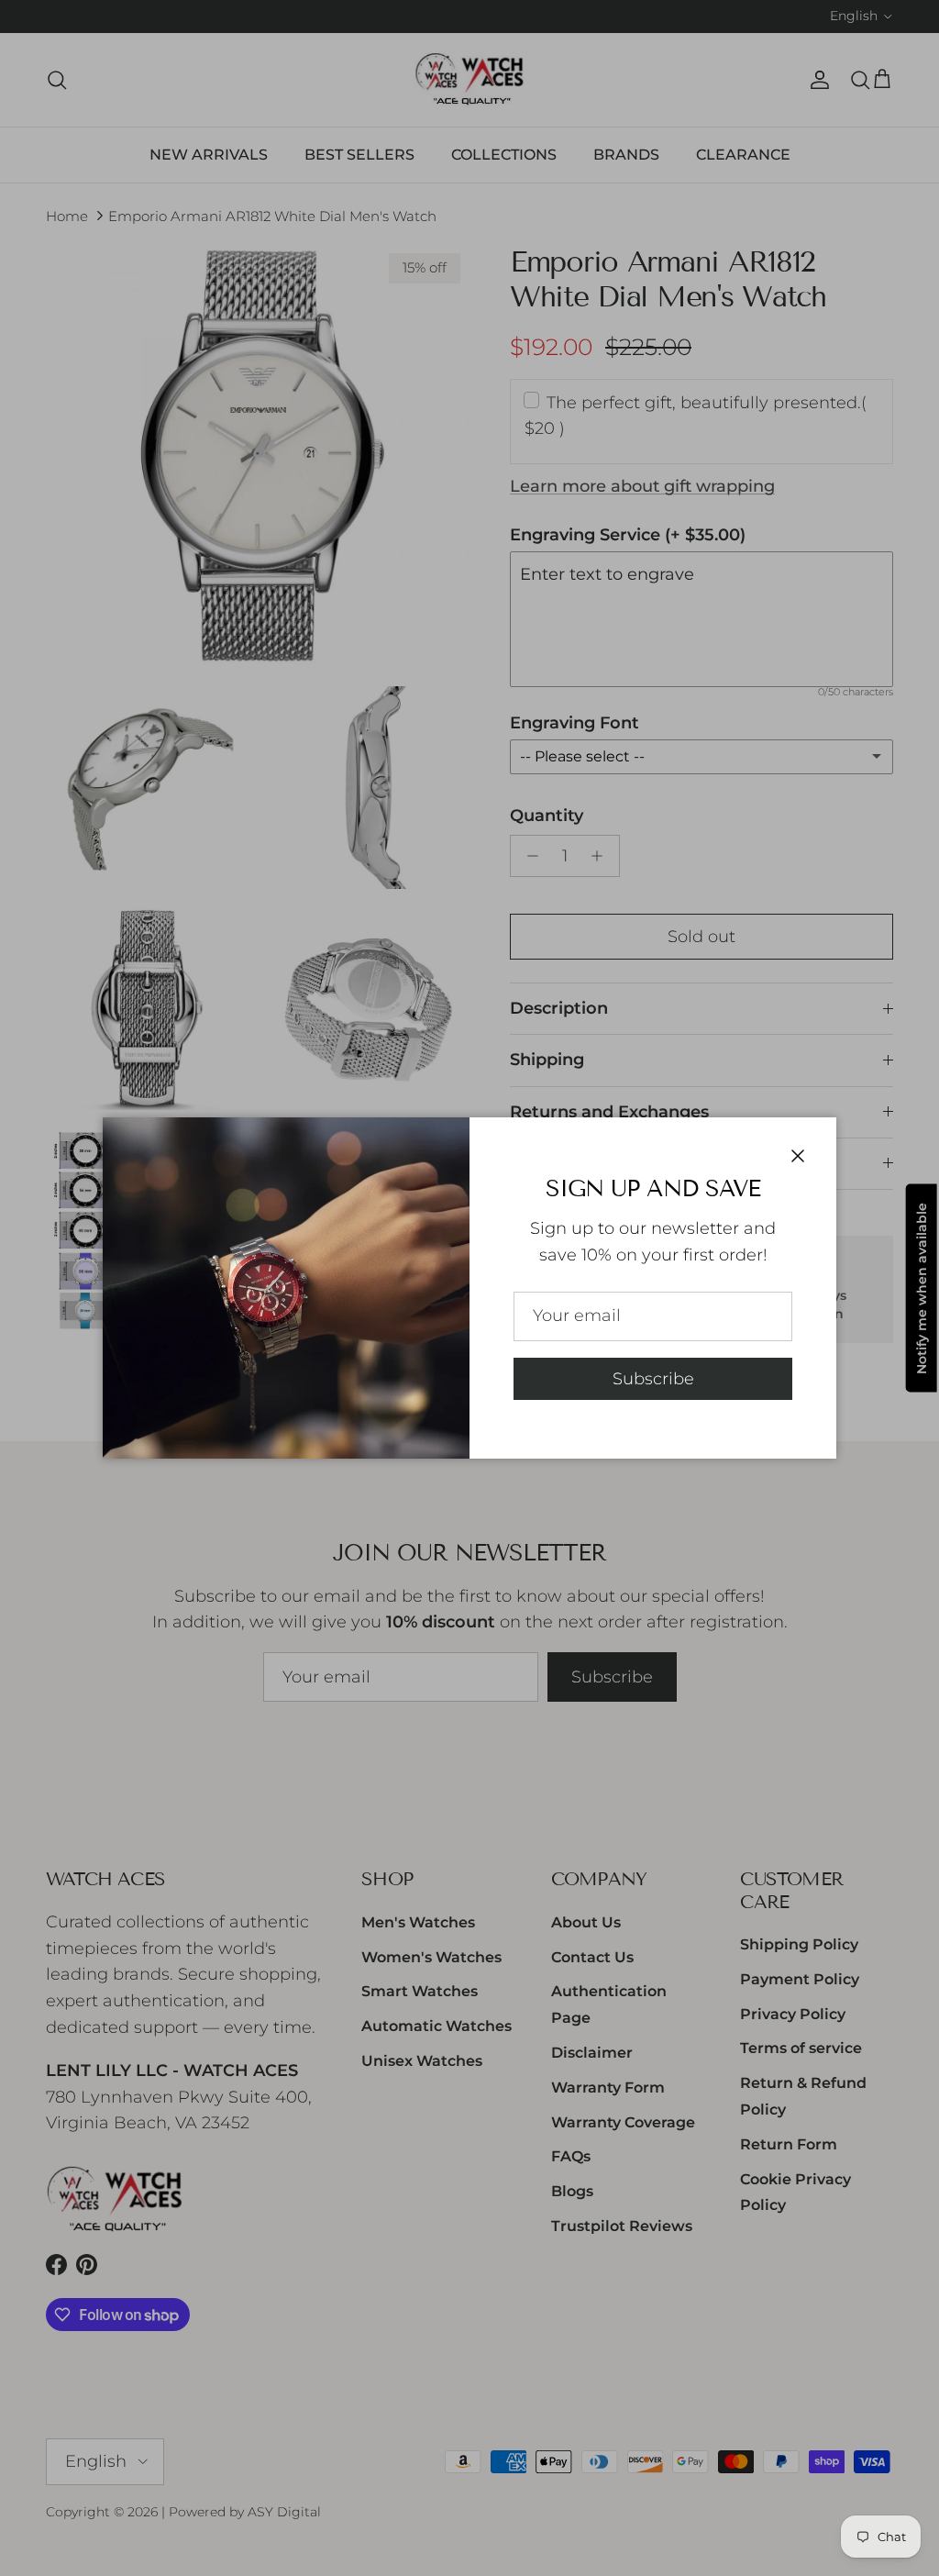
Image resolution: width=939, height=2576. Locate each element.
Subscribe (653, 1379)
